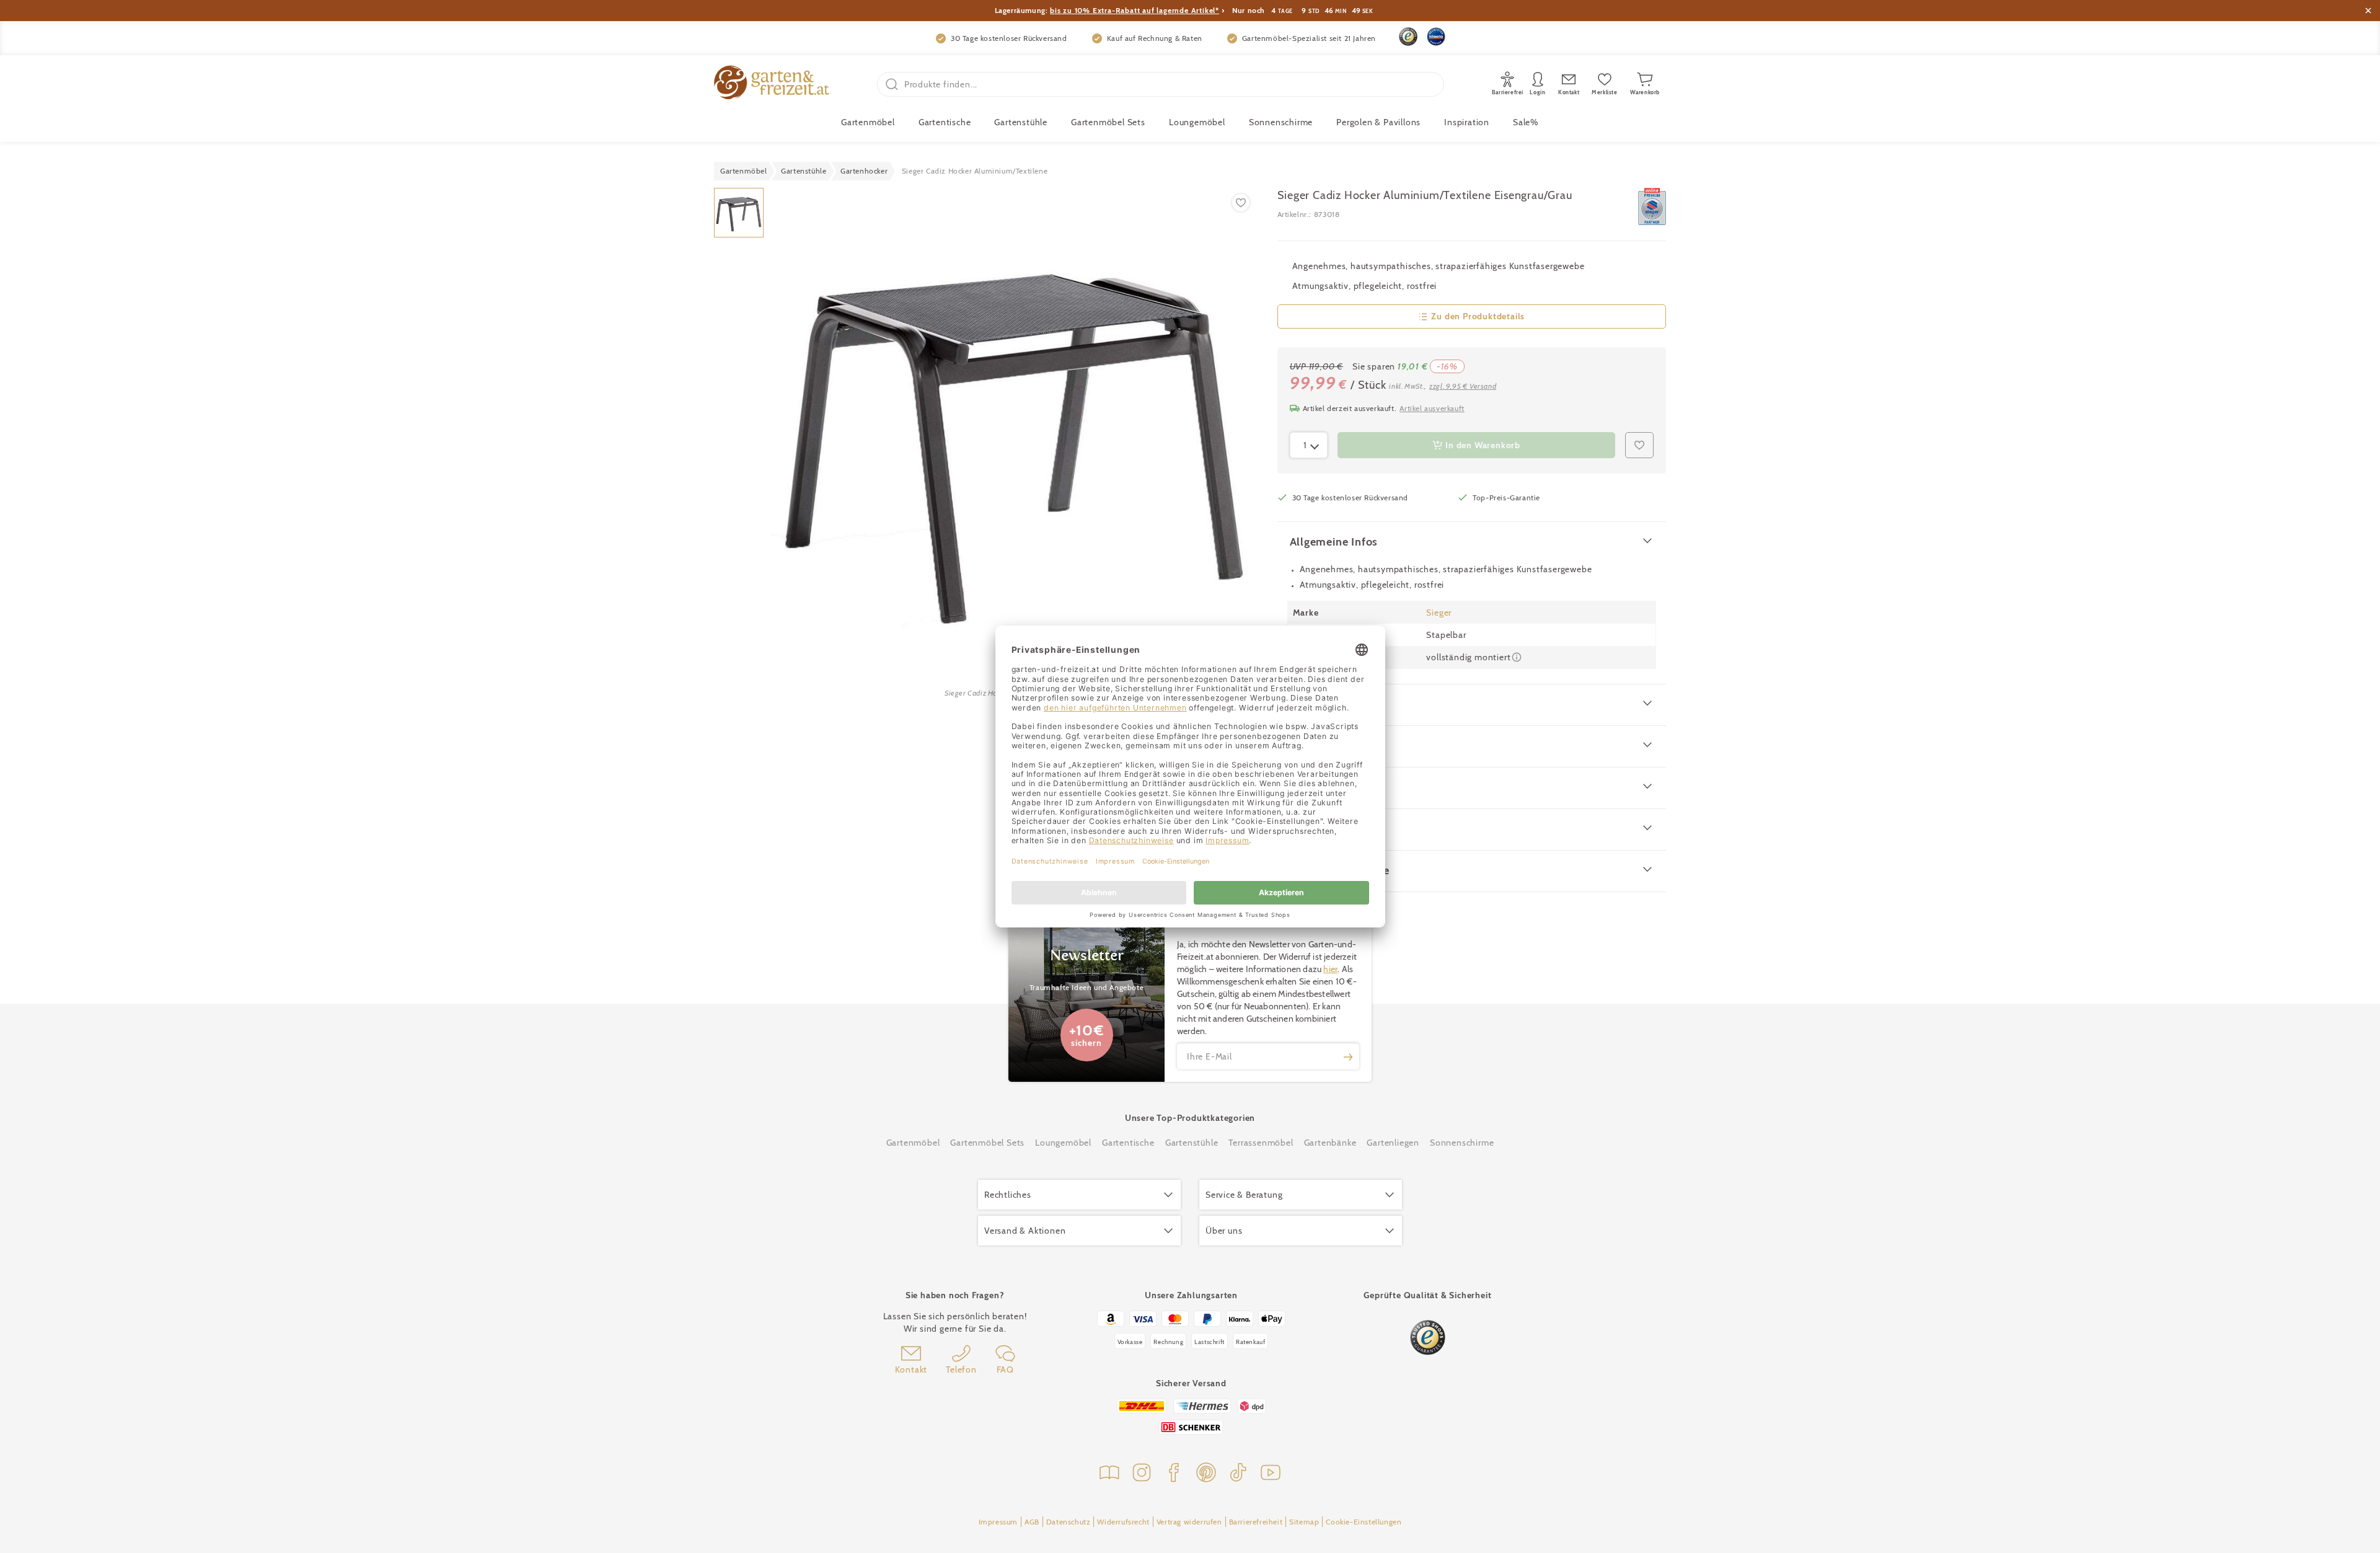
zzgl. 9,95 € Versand (1463, 386)
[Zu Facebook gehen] (1174, 1474)
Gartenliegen (1393, 1143)
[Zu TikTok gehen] (1238, 1474)
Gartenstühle (1021, 122)
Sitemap (1304, 1522)
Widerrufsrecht (1123, 1522)
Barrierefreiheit (1256, 1522)
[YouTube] (1271, 1474)
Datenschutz (1069, 1522)
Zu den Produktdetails (1478, 316)
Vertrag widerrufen (1189, 1522)
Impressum (998, 1522)
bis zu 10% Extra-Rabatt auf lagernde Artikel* (1135, 10)
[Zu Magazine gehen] (1109, 1474)
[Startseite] (772, 84)
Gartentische (945, 122)
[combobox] (1309, 445)
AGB (1032, 1522)
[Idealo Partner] (1436, 37)
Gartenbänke (1330, 1143)
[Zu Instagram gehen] (1142, 1474)
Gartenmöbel (913, 1143)
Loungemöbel (1197, 122)
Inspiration (1467, 122)
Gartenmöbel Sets (1108, 122)
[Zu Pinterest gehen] (1206, 1474)
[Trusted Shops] (1408, 37)
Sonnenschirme (1281, 122)
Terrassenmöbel (1261, 1143)
